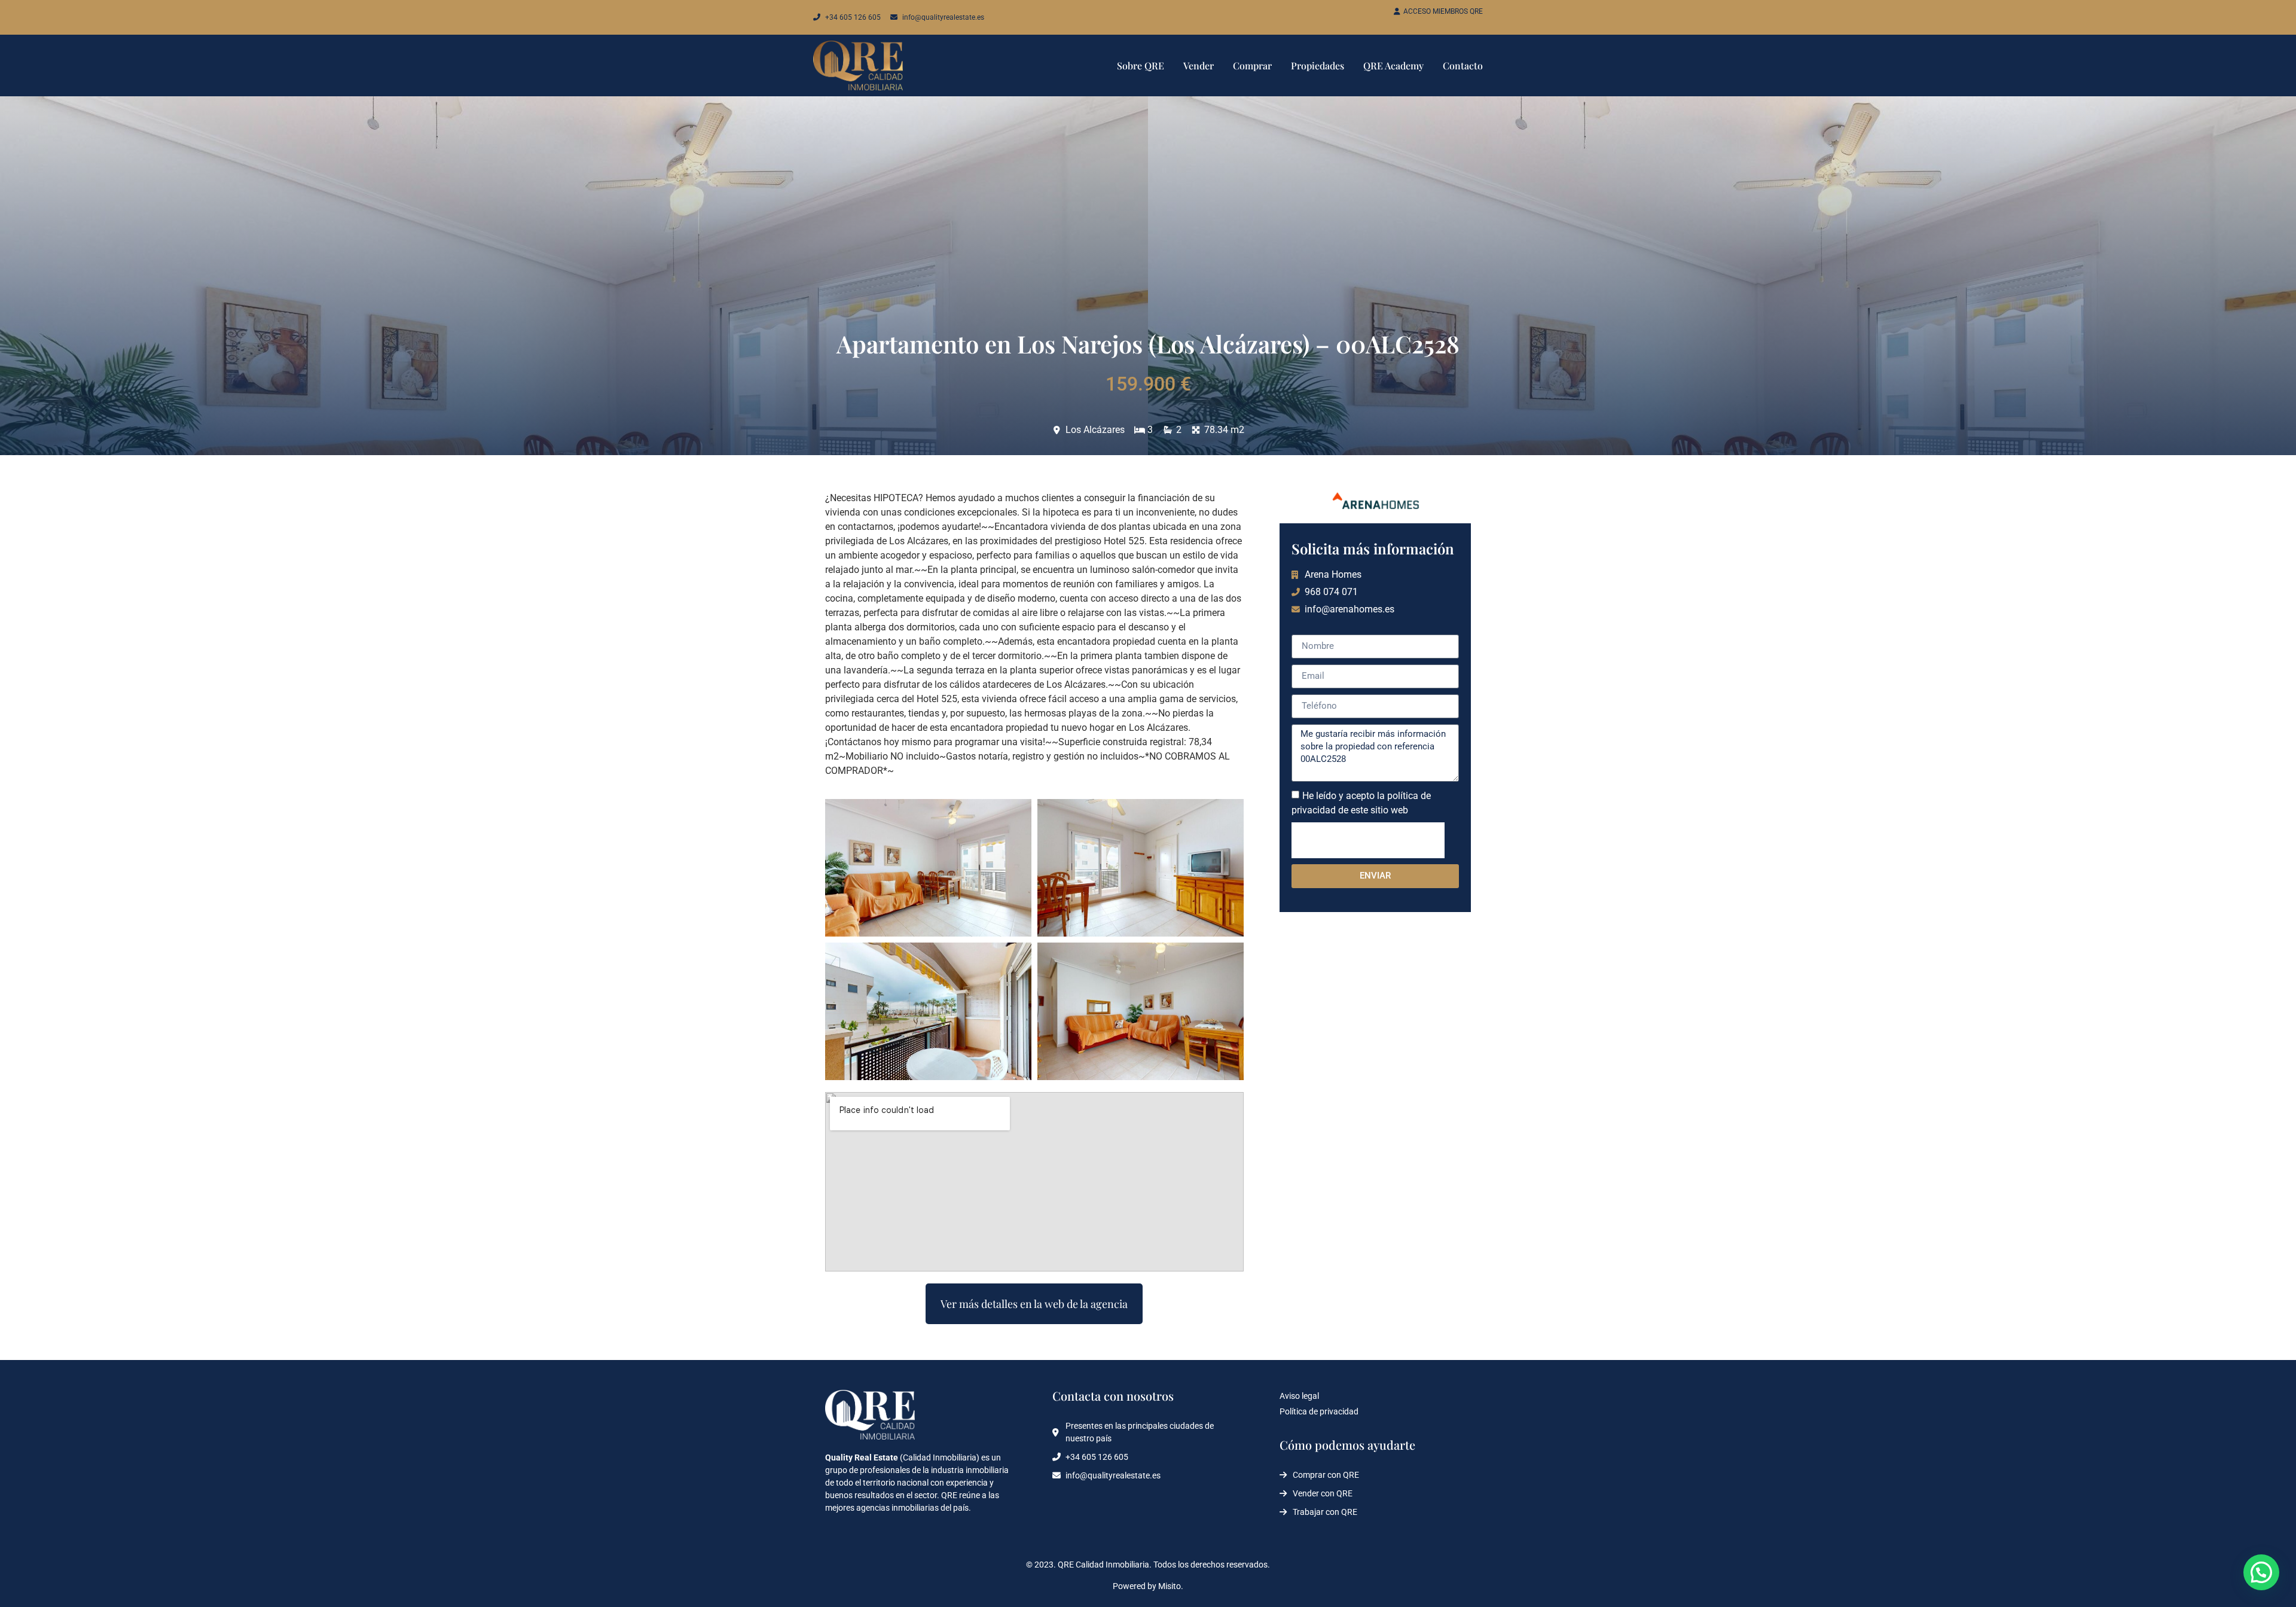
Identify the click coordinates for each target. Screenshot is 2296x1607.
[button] (2261, 1572)
